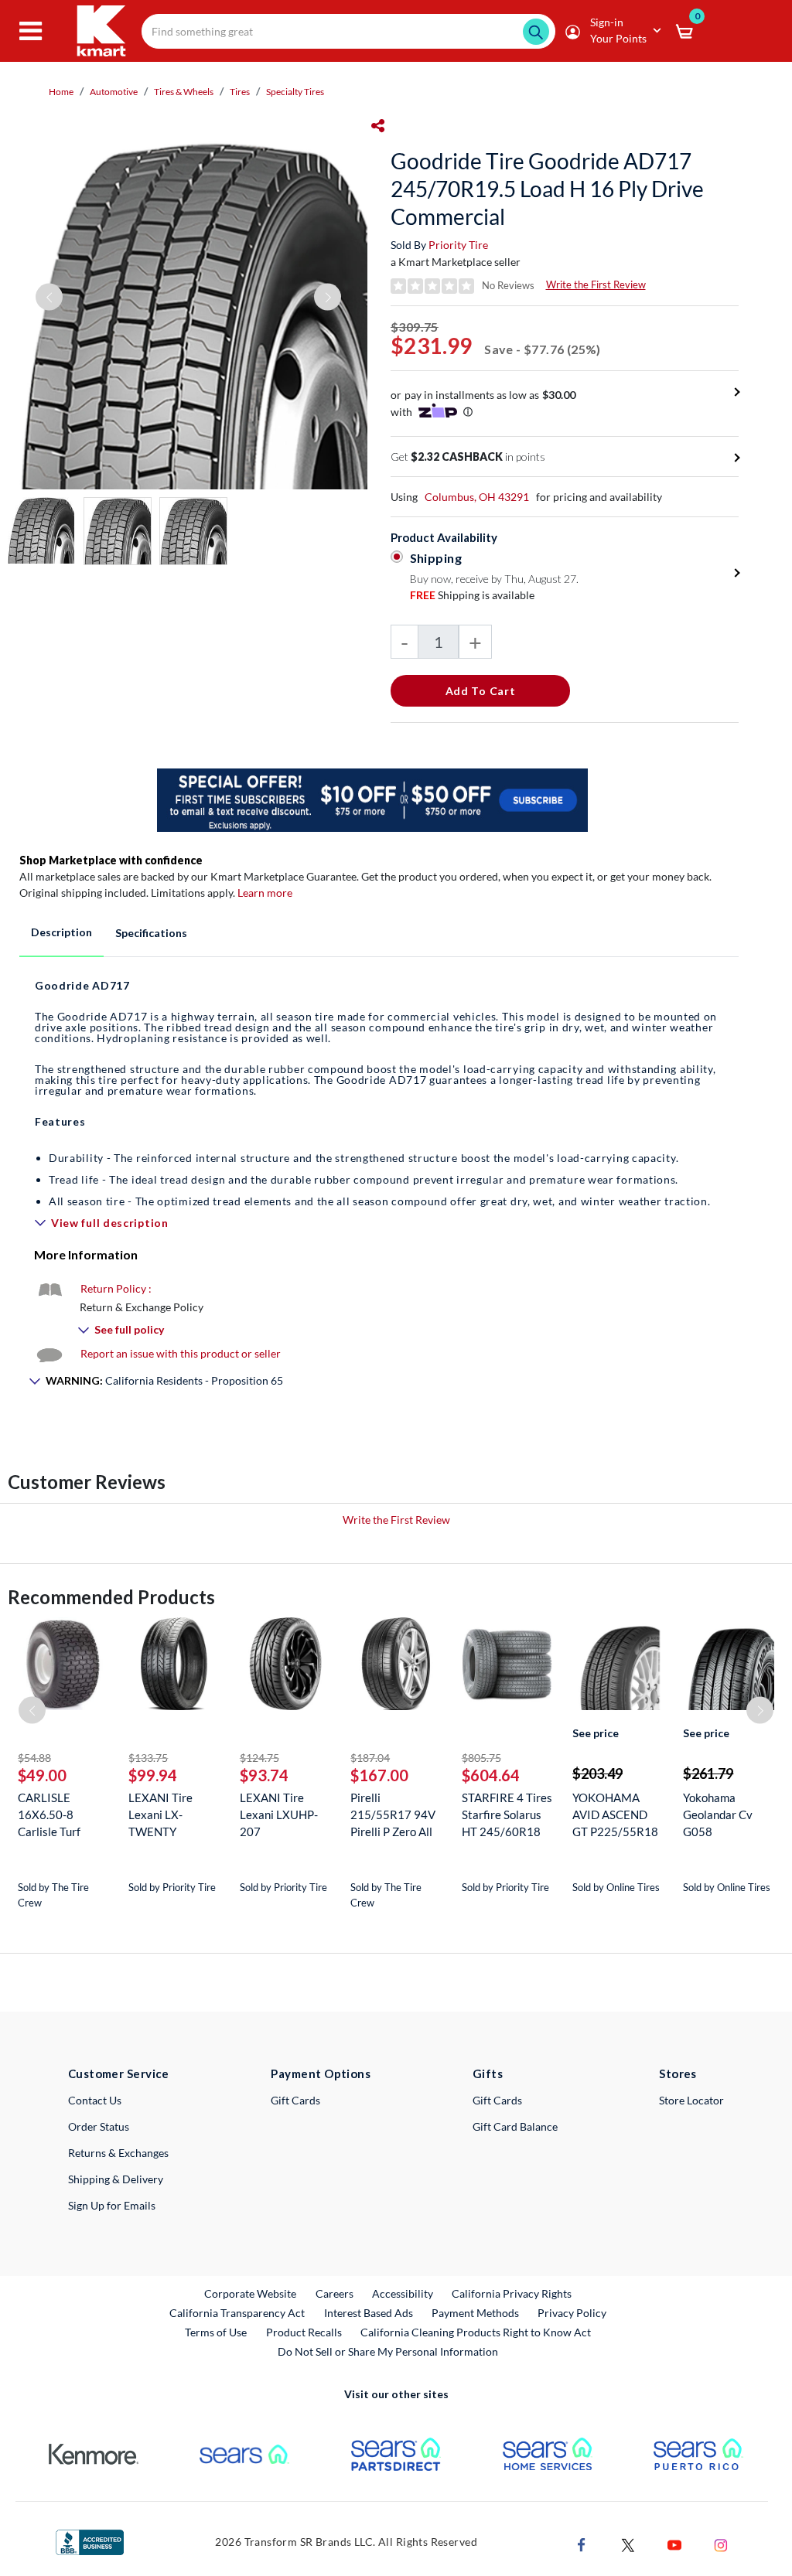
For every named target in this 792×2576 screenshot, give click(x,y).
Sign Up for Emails (112, 2205)
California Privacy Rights (512, 2293)
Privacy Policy (572, 2313)
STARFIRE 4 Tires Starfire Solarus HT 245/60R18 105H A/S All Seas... (507, 1815)
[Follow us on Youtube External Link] (674, 2543)
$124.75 (259, 1758)
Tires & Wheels (184, 92)
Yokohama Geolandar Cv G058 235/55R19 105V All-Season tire (725, 1815)
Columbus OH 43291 (477, 497)
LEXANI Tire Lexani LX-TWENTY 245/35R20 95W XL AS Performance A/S (173, 1815)
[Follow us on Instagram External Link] (721, 2543)
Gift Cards (295, 2100)
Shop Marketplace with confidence (111, 860)
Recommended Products (111, 1597)
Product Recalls (305, 2332)
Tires (240, 92)
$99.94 (153, 1775)
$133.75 (148, 1758)
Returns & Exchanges (118, 2153)
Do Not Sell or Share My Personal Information (388, 2351)
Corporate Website (251, 2293)
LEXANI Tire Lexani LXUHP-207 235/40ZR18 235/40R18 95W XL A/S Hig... (284, 1815)
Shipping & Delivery (116, 2179)
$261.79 (708, 1774)
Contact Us (95, 2100)
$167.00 (379, 1775)
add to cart (481, 691)
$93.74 (264, 1775)
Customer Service (119, 2073)
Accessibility (403, 2293)
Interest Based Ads (369, 2313)
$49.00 (42, 1775)
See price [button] (596, 1733)
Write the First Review (596, 285)
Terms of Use (216, 2332)
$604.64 (491, 1775)
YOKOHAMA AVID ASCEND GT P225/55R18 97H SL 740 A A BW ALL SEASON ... (617, 1815)
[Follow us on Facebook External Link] (582, 2543)
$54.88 (34, 1758)
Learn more (265, 893)
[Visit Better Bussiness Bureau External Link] (90, 2541)
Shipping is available (472, 595)
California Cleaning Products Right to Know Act (476, 2332)
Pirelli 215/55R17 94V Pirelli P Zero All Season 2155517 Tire (394, 1815)
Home (61, 92)
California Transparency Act (237, 2313)
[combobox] (348, 31)
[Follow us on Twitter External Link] (628, 2543)
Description (61, 932)
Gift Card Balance (515, 2126)
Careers (335, 2293)
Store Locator (691, 2100)
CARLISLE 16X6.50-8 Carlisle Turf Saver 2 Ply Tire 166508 (58, 1815)
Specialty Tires (295, 92)
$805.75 (481, 1758)
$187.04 (370, 1758)
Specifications (151, 933)
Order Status (99, 2126)
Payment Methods (475, 2313)
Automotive (114, 92)
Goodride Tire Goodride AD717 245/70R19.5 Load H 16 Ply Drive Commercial (547, 189)
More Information (86, 1254)
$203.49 (597, 1774)
